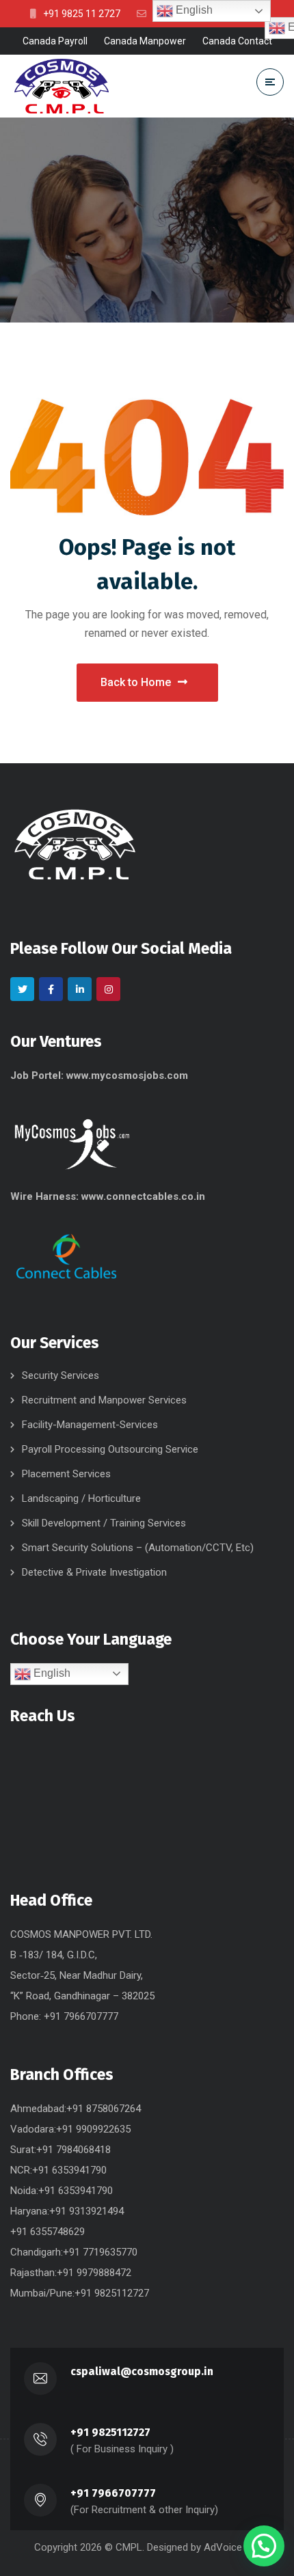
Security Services (61, 1375)
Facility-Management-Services (90, 1425)
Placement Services (66, 1474)
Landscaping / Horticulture (81, 1498)
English (51, 1673)
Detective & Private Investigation (94, 1572)
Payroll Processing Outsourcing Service (110, 1449)
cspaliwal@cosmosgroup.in (142, 2371)
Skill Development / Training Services (104, 1523)
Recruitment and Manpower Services (104, 1400)
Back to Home (136, 682)
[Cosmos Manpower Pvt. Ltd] (62, 86)
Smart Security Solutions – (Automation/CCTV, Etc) (138, 1548)
